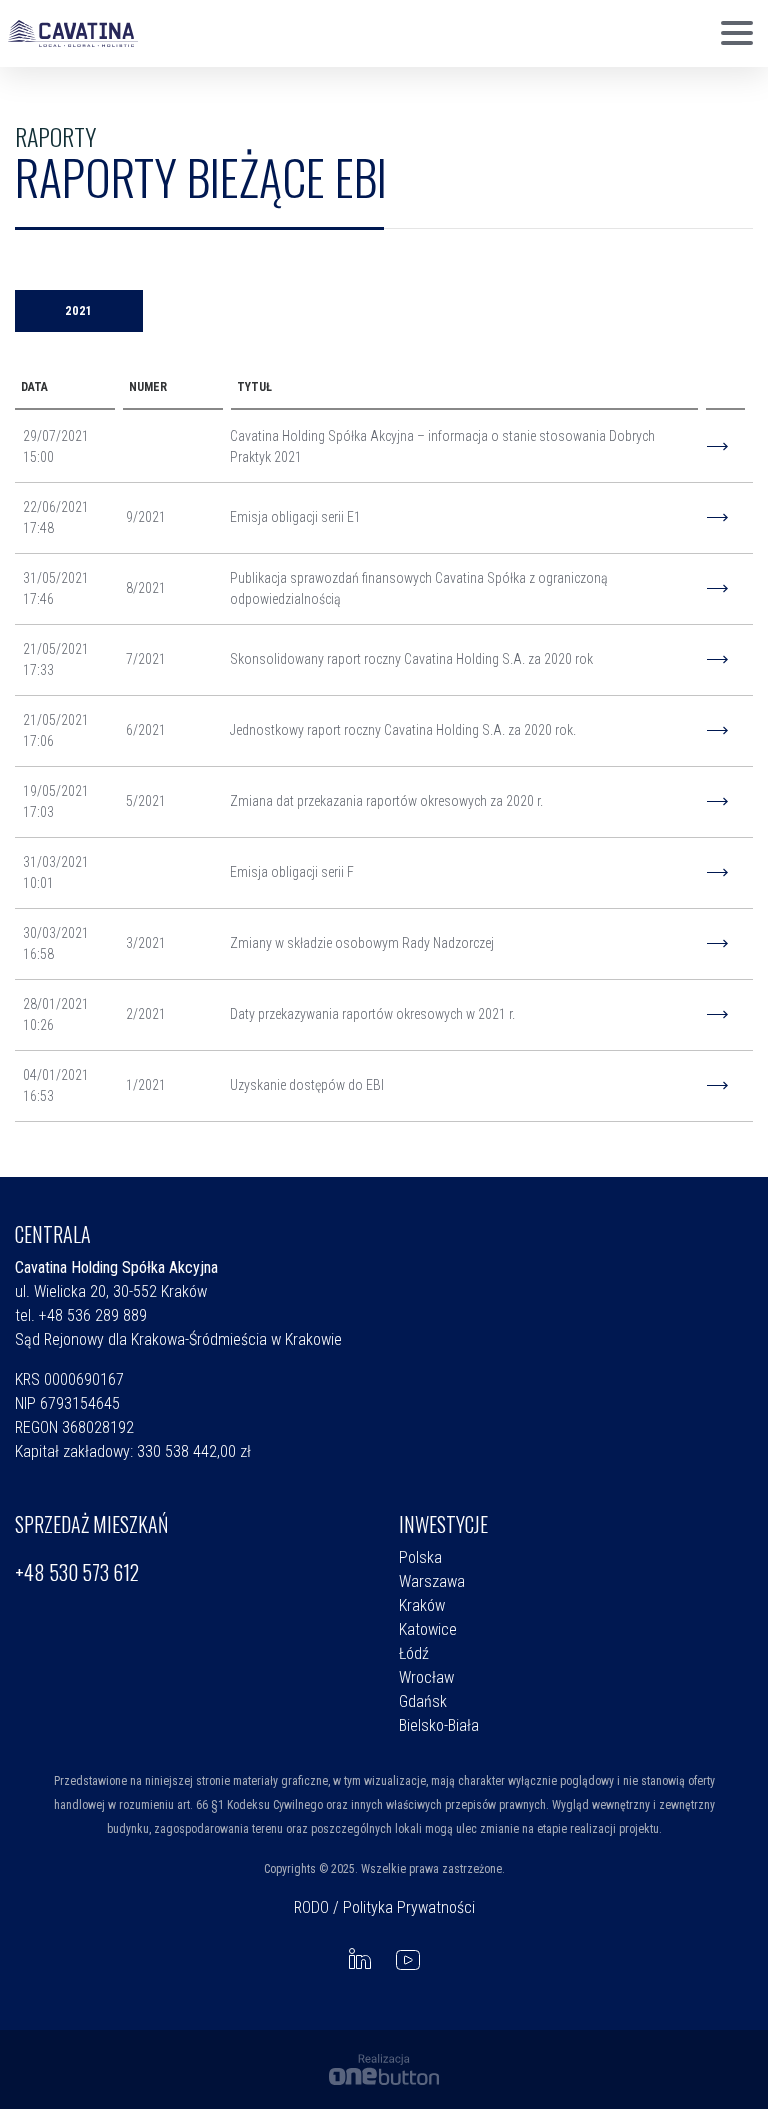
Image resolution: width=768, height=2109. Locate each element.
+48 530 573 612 (77, 1572)
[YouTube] (408, 1959)
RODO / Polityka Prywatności (384, 1907)
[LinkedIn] (360, 1959)
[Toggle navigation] (737, 34)
